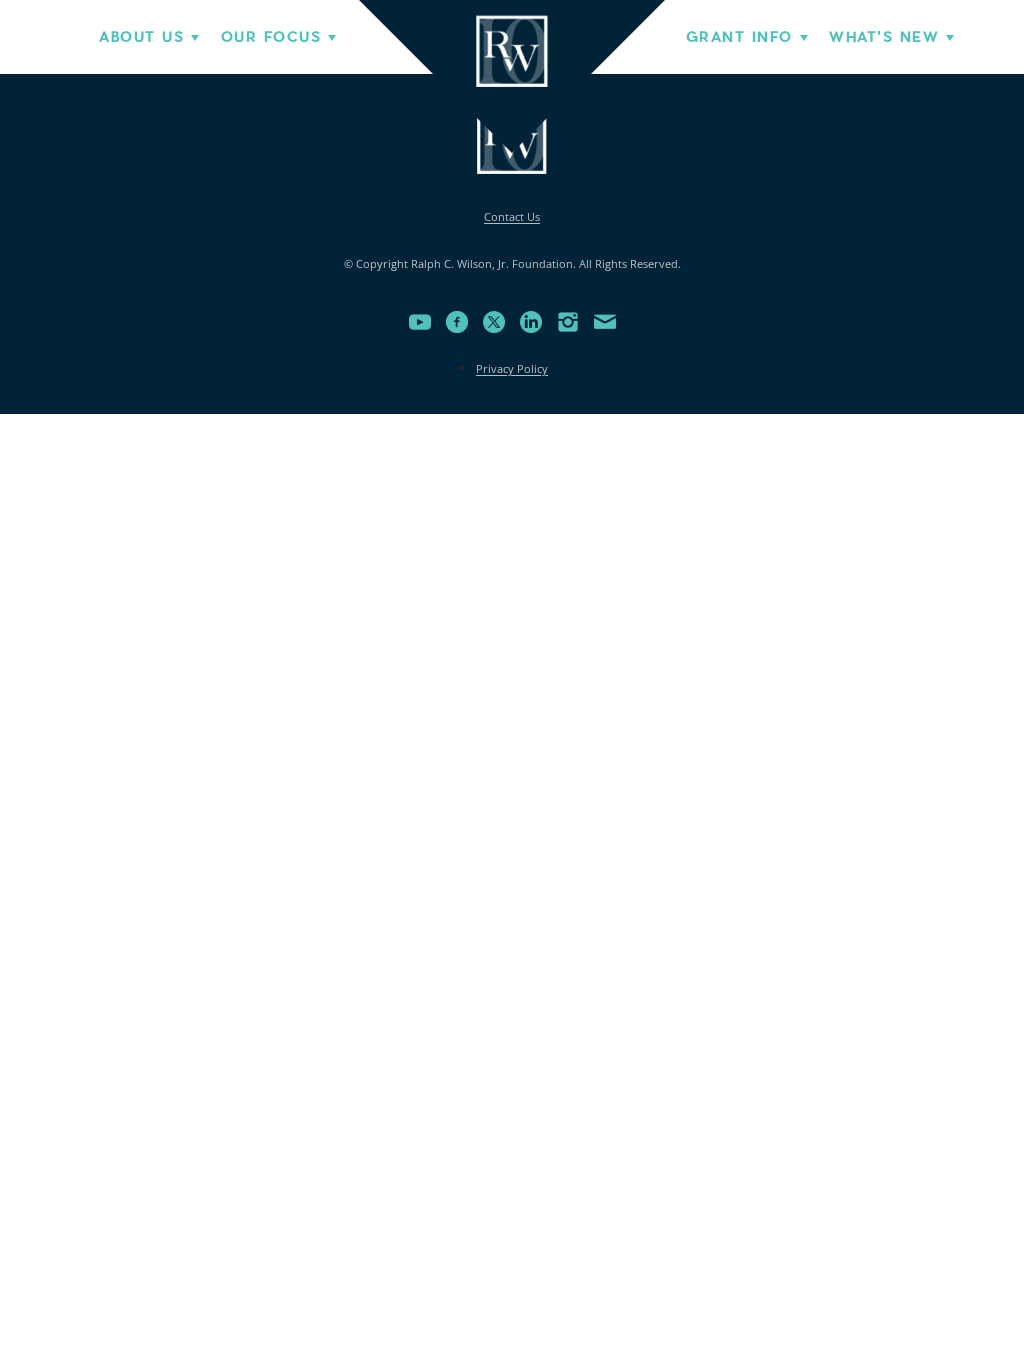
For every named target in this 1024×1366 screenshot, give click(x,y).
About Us (141, 37)
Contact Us (512, 216)
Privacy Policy (512, 368)
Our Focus (271, 37)
